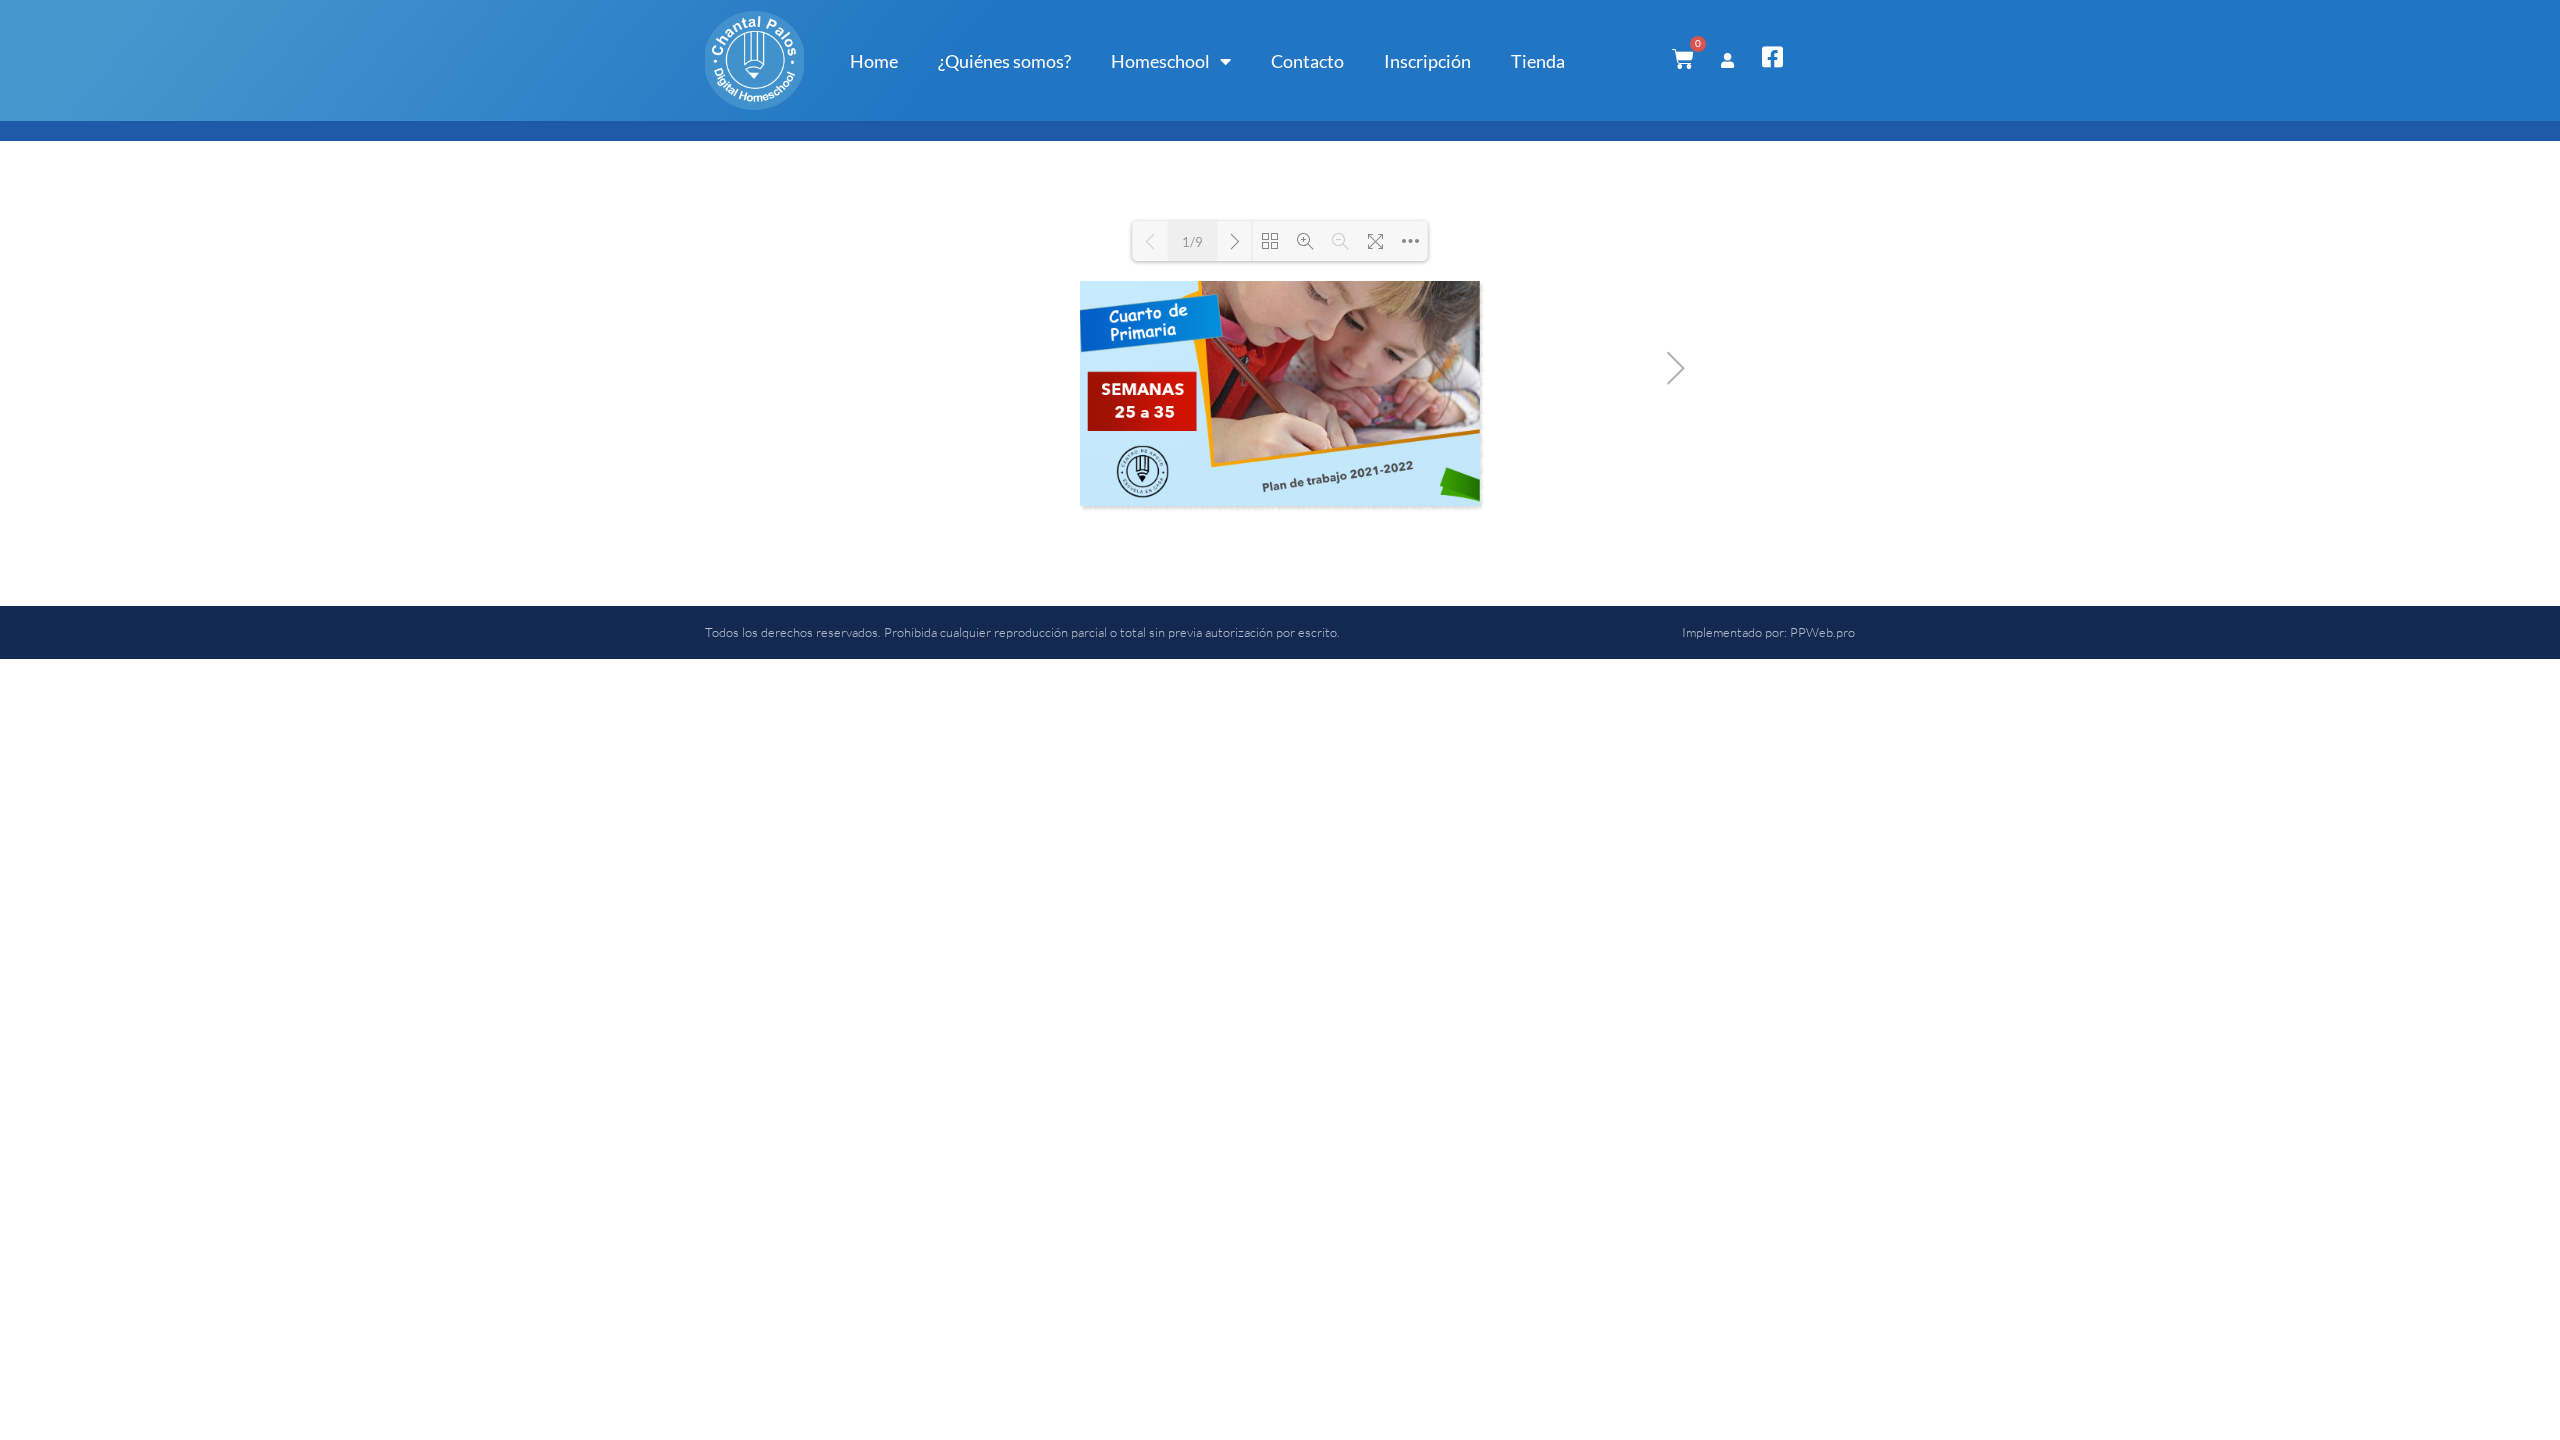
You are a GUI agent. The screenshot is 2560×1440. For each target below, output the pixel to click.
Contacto (1307, 61)
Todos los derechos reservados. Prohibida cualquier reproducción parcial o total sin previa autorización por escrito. (1022, 632)
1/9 (1192, 242)
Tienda (1538, 61)
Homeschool (1160, 61)
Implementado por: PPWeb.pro (1768, 632)
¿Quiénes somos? (1004, 61)
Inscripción (1427, 61)
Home (874, 61)
